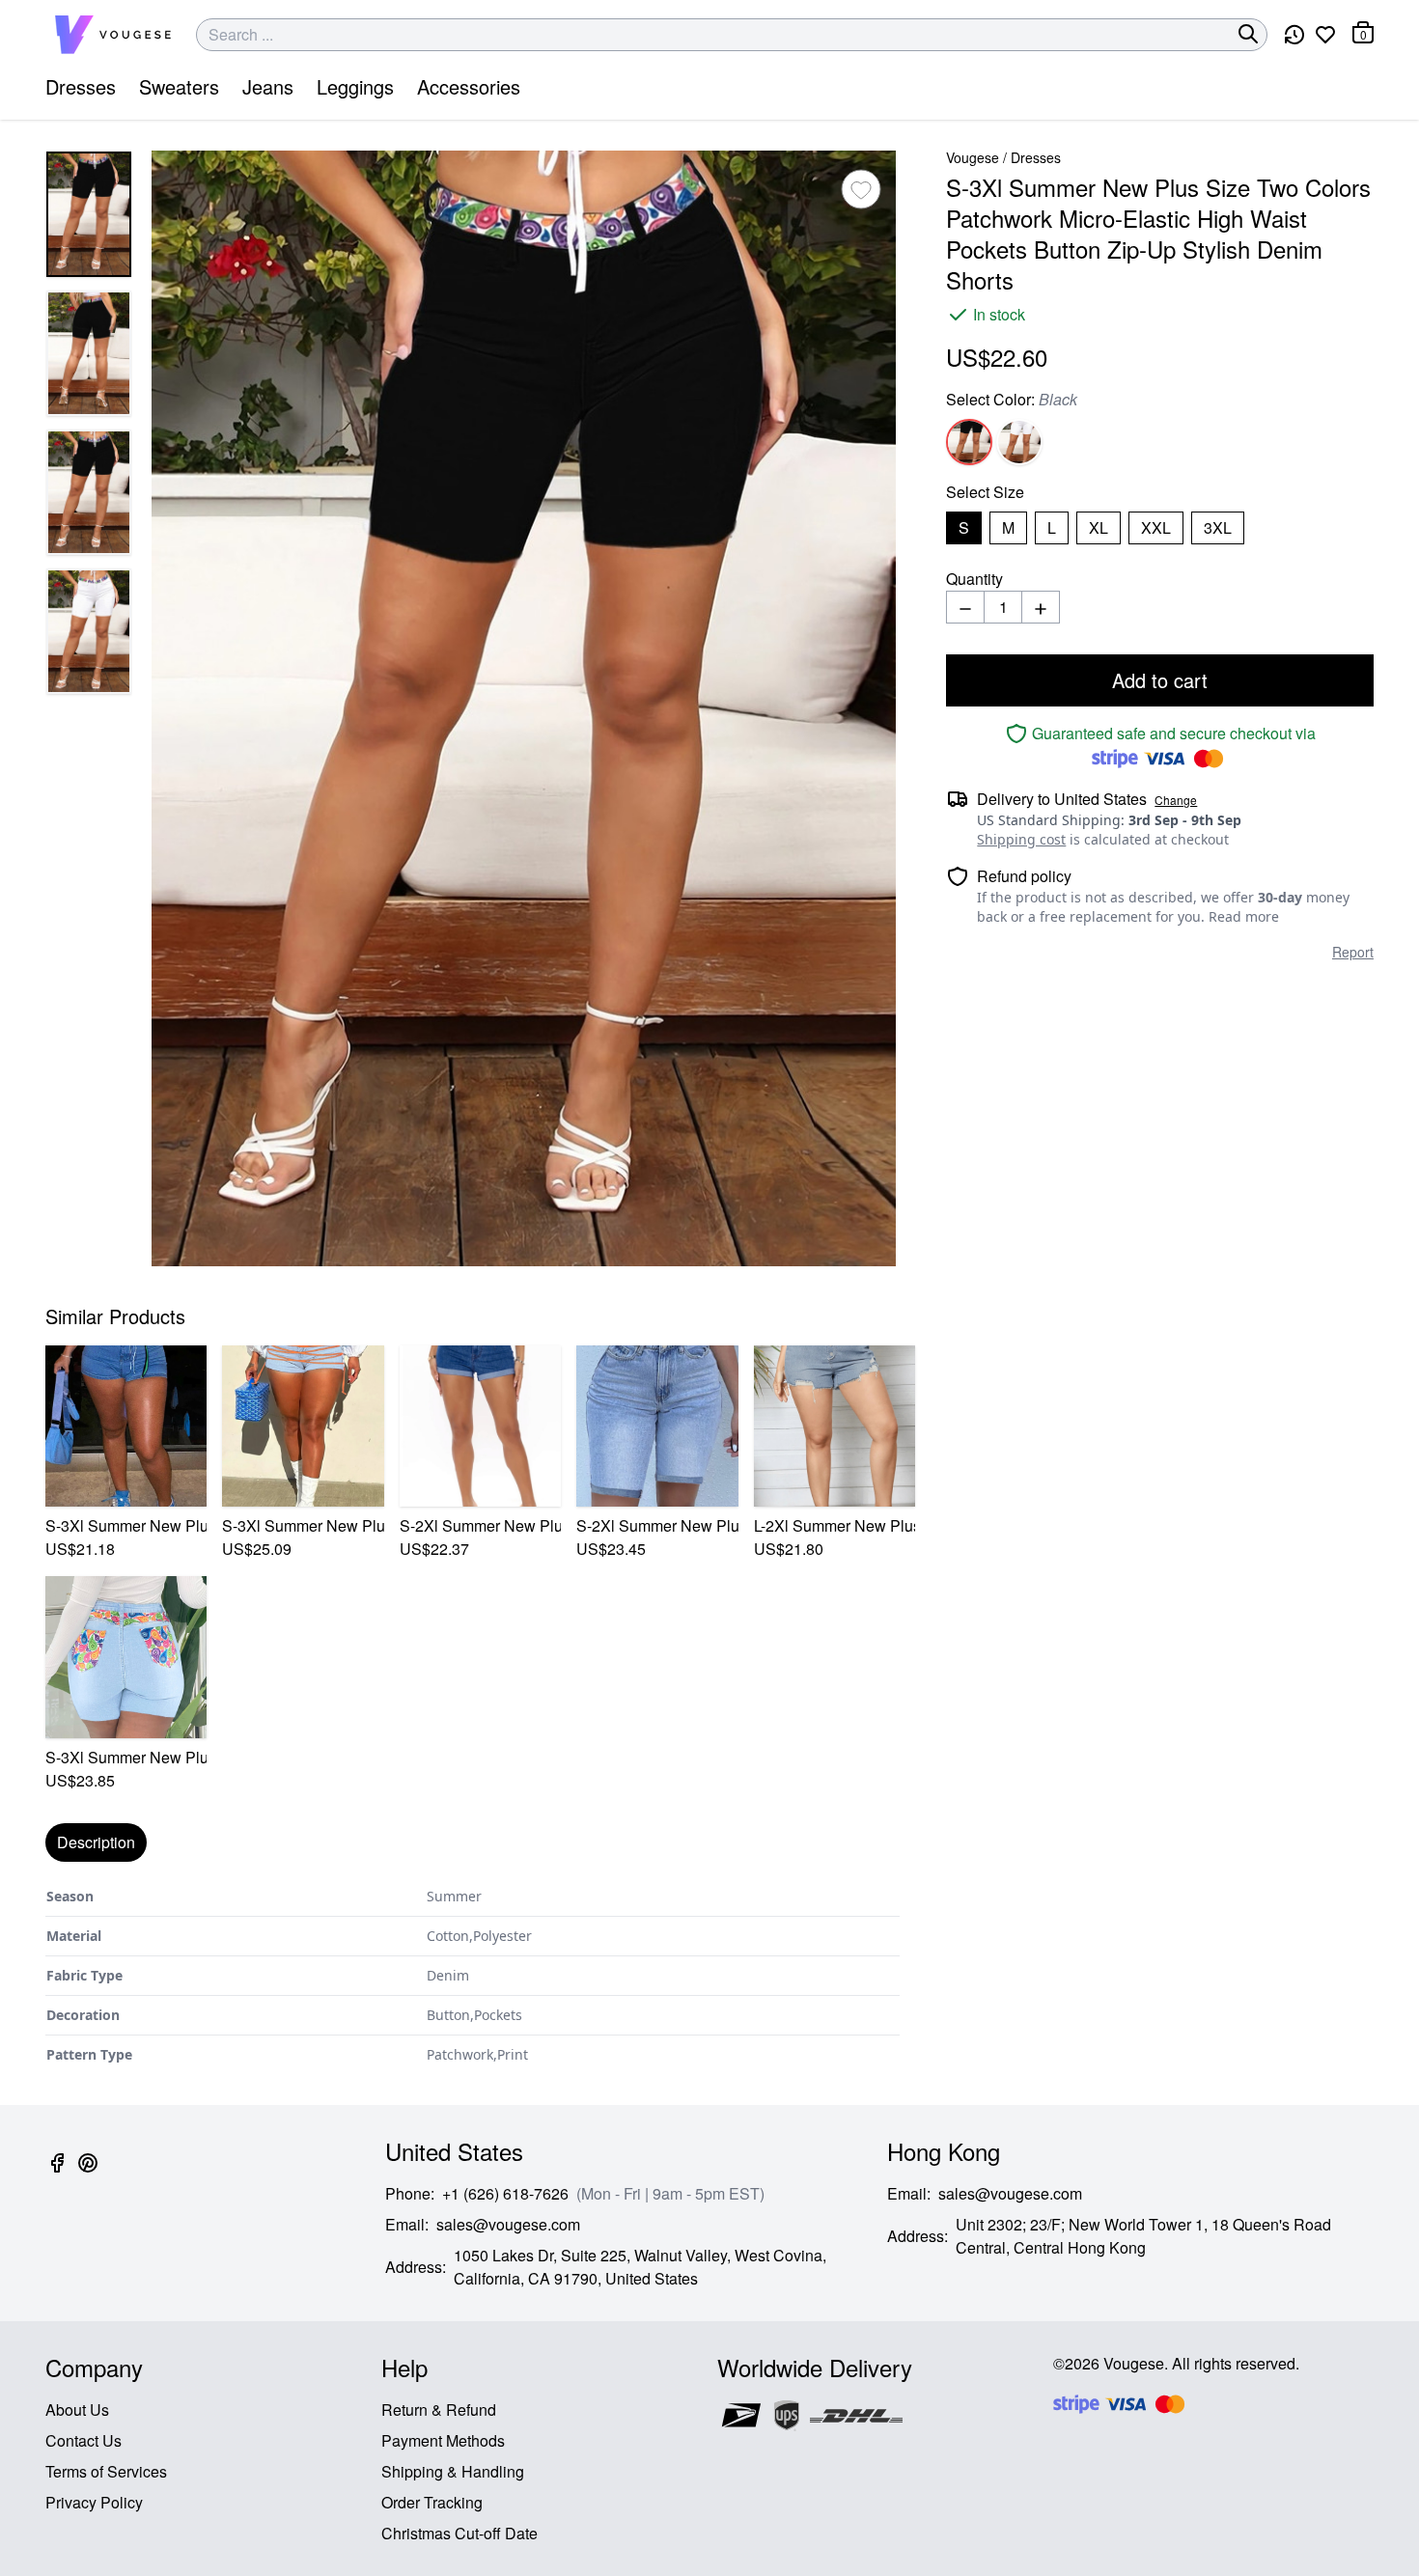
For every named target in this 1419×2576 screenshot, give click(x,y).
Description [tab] (96, 1842)
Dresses (81, 86)
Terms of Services (106, 2471)
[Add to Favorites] (861, 189)
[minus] (965, 607)
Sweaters (179, 86)
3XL (1218, 527)
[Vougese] (113, 35)
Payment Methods (443, 2440)
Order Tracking (432, 2502)
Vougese (973, 157)
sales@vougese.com (508, 2224)
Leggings (355, 86)
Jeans (268, 86)
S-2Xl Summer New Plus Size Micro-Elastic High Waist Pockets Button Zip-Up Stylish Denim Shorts (657, 1525)
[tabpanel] (473, 1976)
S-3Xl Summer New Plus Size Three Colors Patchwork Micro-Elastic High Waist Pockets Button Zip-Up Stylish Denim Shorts (126, 1757)
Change (1176, 800)
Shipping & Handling (453, 2471)
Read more (1244, 916)
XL (1099, 527)
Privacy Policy (94, 2502)
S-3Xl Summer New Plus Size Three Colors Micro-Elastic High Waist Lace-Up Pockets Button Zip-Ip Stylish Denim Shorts (303, 1525)
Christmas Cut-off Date (459, 2533)
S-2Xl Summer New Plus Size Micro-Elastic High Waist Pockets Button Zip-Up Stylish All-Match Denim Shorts (480, 1525)
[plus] (1041, 607)
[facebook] (57, 2174)
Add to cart (1160, 680)
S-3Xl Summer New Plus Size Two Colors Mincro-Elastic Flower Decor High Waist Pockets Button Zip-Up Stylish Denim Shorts (126, 1525)
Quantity (974, 579)
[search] (1248, 34)
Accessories (469, 86)
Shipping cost (1021, 839)
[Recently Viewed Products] (1294, 35)
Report (1353, 952)
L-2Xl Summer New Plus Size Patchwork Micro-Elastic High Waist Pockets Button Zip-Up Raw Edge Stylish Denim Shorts (835, 1525)
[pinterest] (88, 2174)
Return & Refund (439, 2410)
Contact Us (83, 2440)
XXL (1156, 527)
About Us (77, 2410)
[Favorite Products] (1325, 35)
